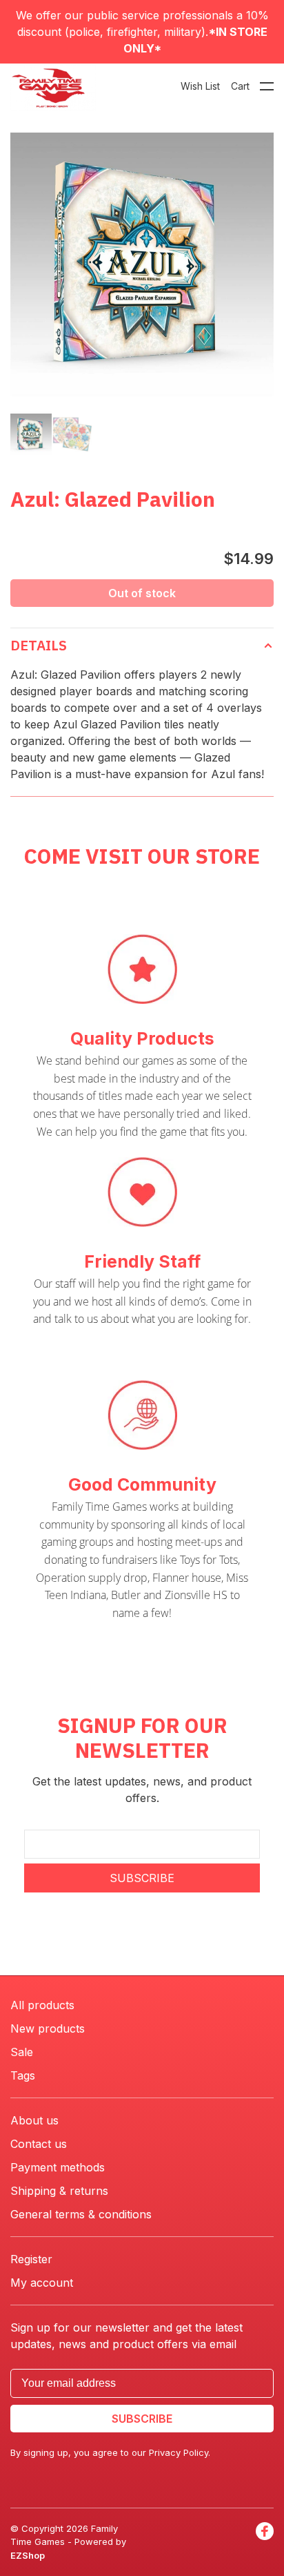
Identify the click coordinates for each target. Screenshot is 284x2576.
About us (34, 2120)
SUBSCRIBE (142, 1878)
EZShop (28, 2555)
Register (31, 2259)
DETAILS (39, 645)
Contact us (39, 2144)
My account (42, 2283)
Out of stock (142, 593)
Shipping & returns (59, 2191)
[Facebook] (265, 2543)
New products (48, 2028)
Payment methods (58, 2167)
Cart (240, 86)
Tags (23, 2075)
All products (42, 2005)
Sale (22, 2052)
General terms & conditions (81, 2214)
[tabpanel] (142, 264)
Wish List (200, 86)
